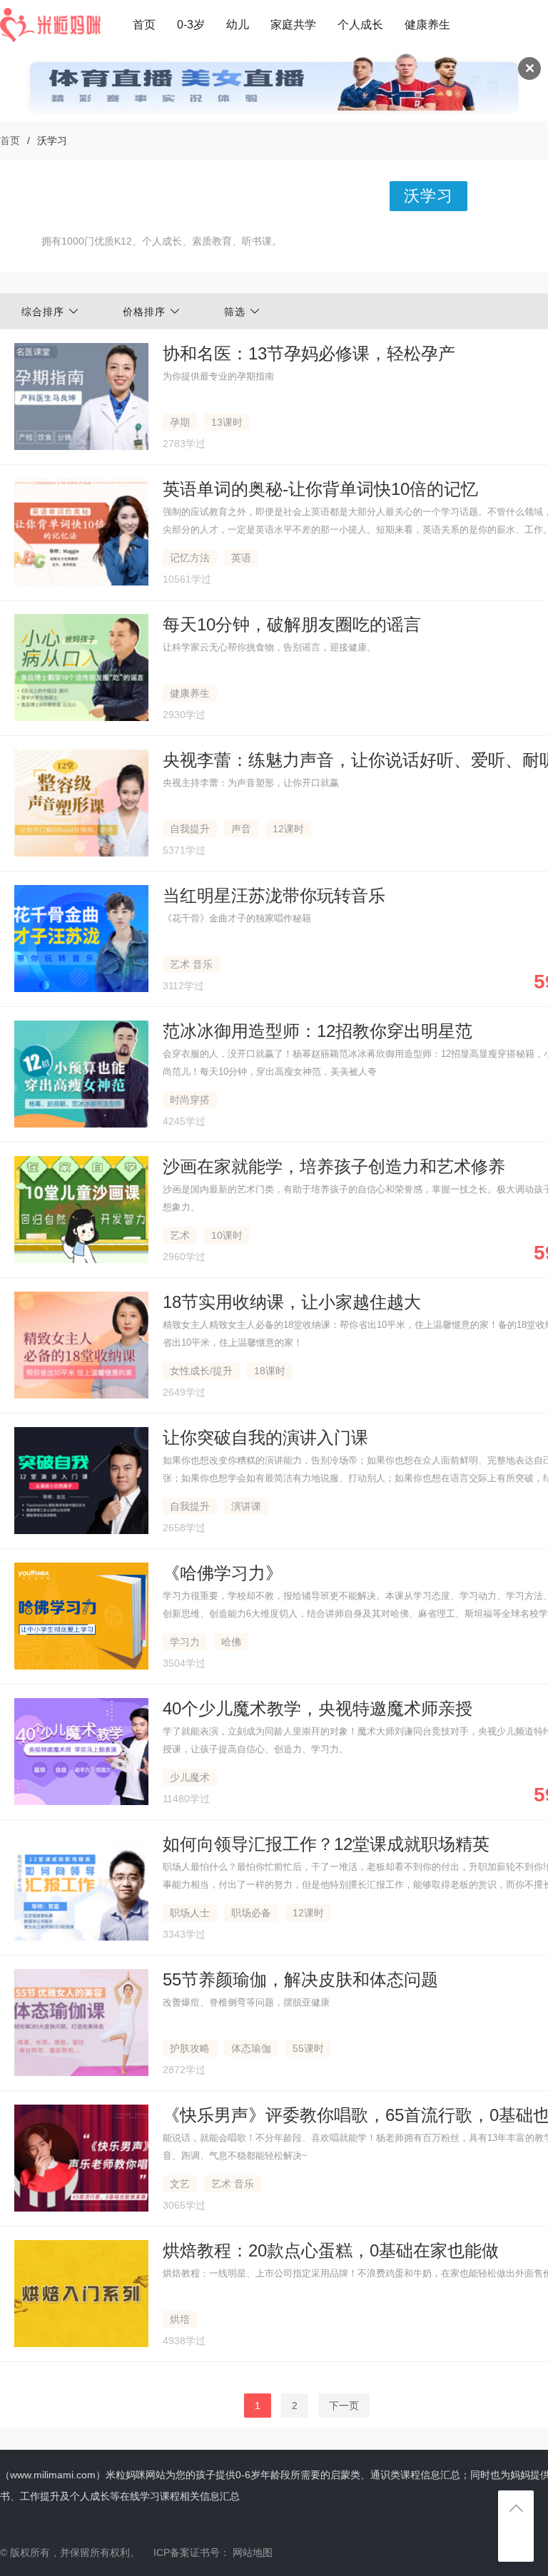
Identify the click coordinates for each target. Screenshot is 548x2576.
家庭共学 (293, 25)
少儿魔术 (190, 1777)
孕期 (180, 422)
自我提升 (190, 829)
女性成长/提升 (201, 1371)
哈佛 (231, 1642)
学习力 (185, 1642)
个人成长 (360, 25)
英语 (241, 558)
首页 (144, 25)
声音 (241, 829)
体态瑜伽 (251, 2048)
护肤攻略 (190, 2048)
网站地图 (253, 2552)
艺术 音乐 (191, 964)
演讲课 (246, 1506)
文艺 (180, 2184)
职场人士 (190, 1913)
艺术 (180, 1235)
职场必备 (251, 1913)
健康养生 (427, 25)
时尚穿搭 (190, 1100)
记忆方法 (190, 558)
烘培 (180, 2319)
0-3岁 (191, 25)
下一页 (344, 2406)
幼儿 (238, 25)
